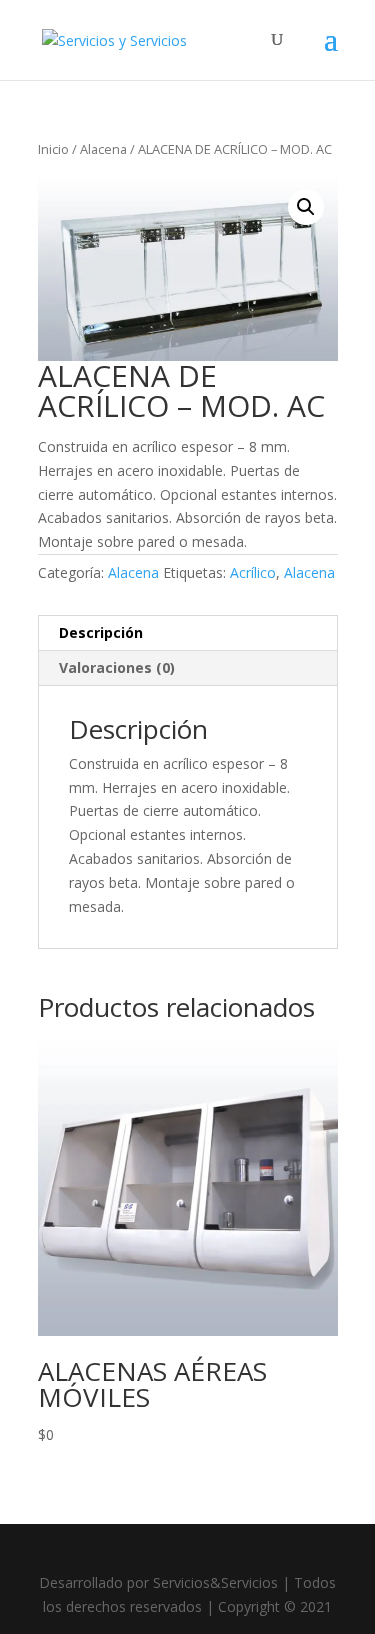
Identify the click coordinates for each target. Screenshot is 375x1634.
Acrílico (253, 572)
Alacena (103, 149)
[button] (306, 207)
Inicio (53, 149)
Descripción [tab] (101, 632)
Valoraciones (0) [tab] (117, 667)
